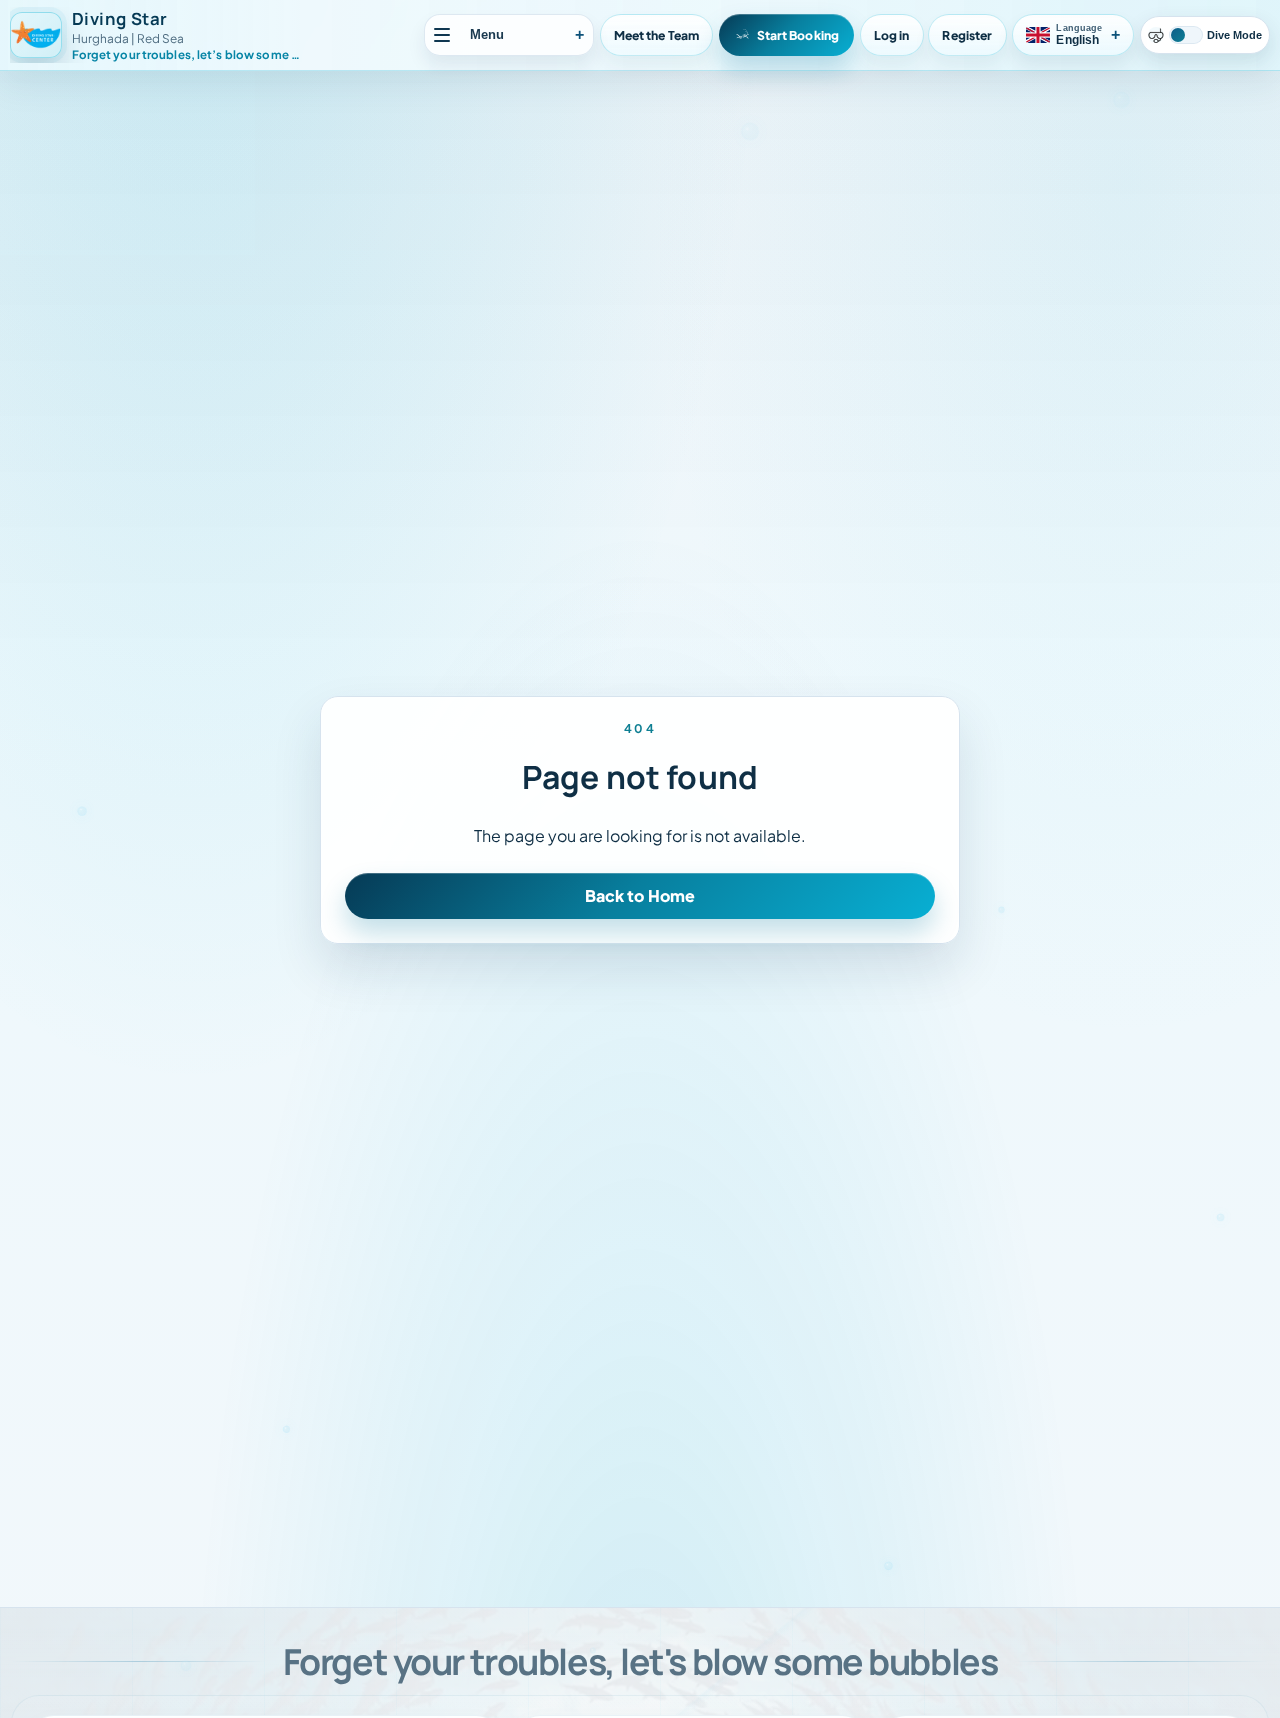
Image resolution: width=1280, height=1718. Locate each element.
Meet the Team (657, 35)
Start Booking (798, 35)
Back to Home (640, 895)
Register (967, 35)
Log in (892, 35)
